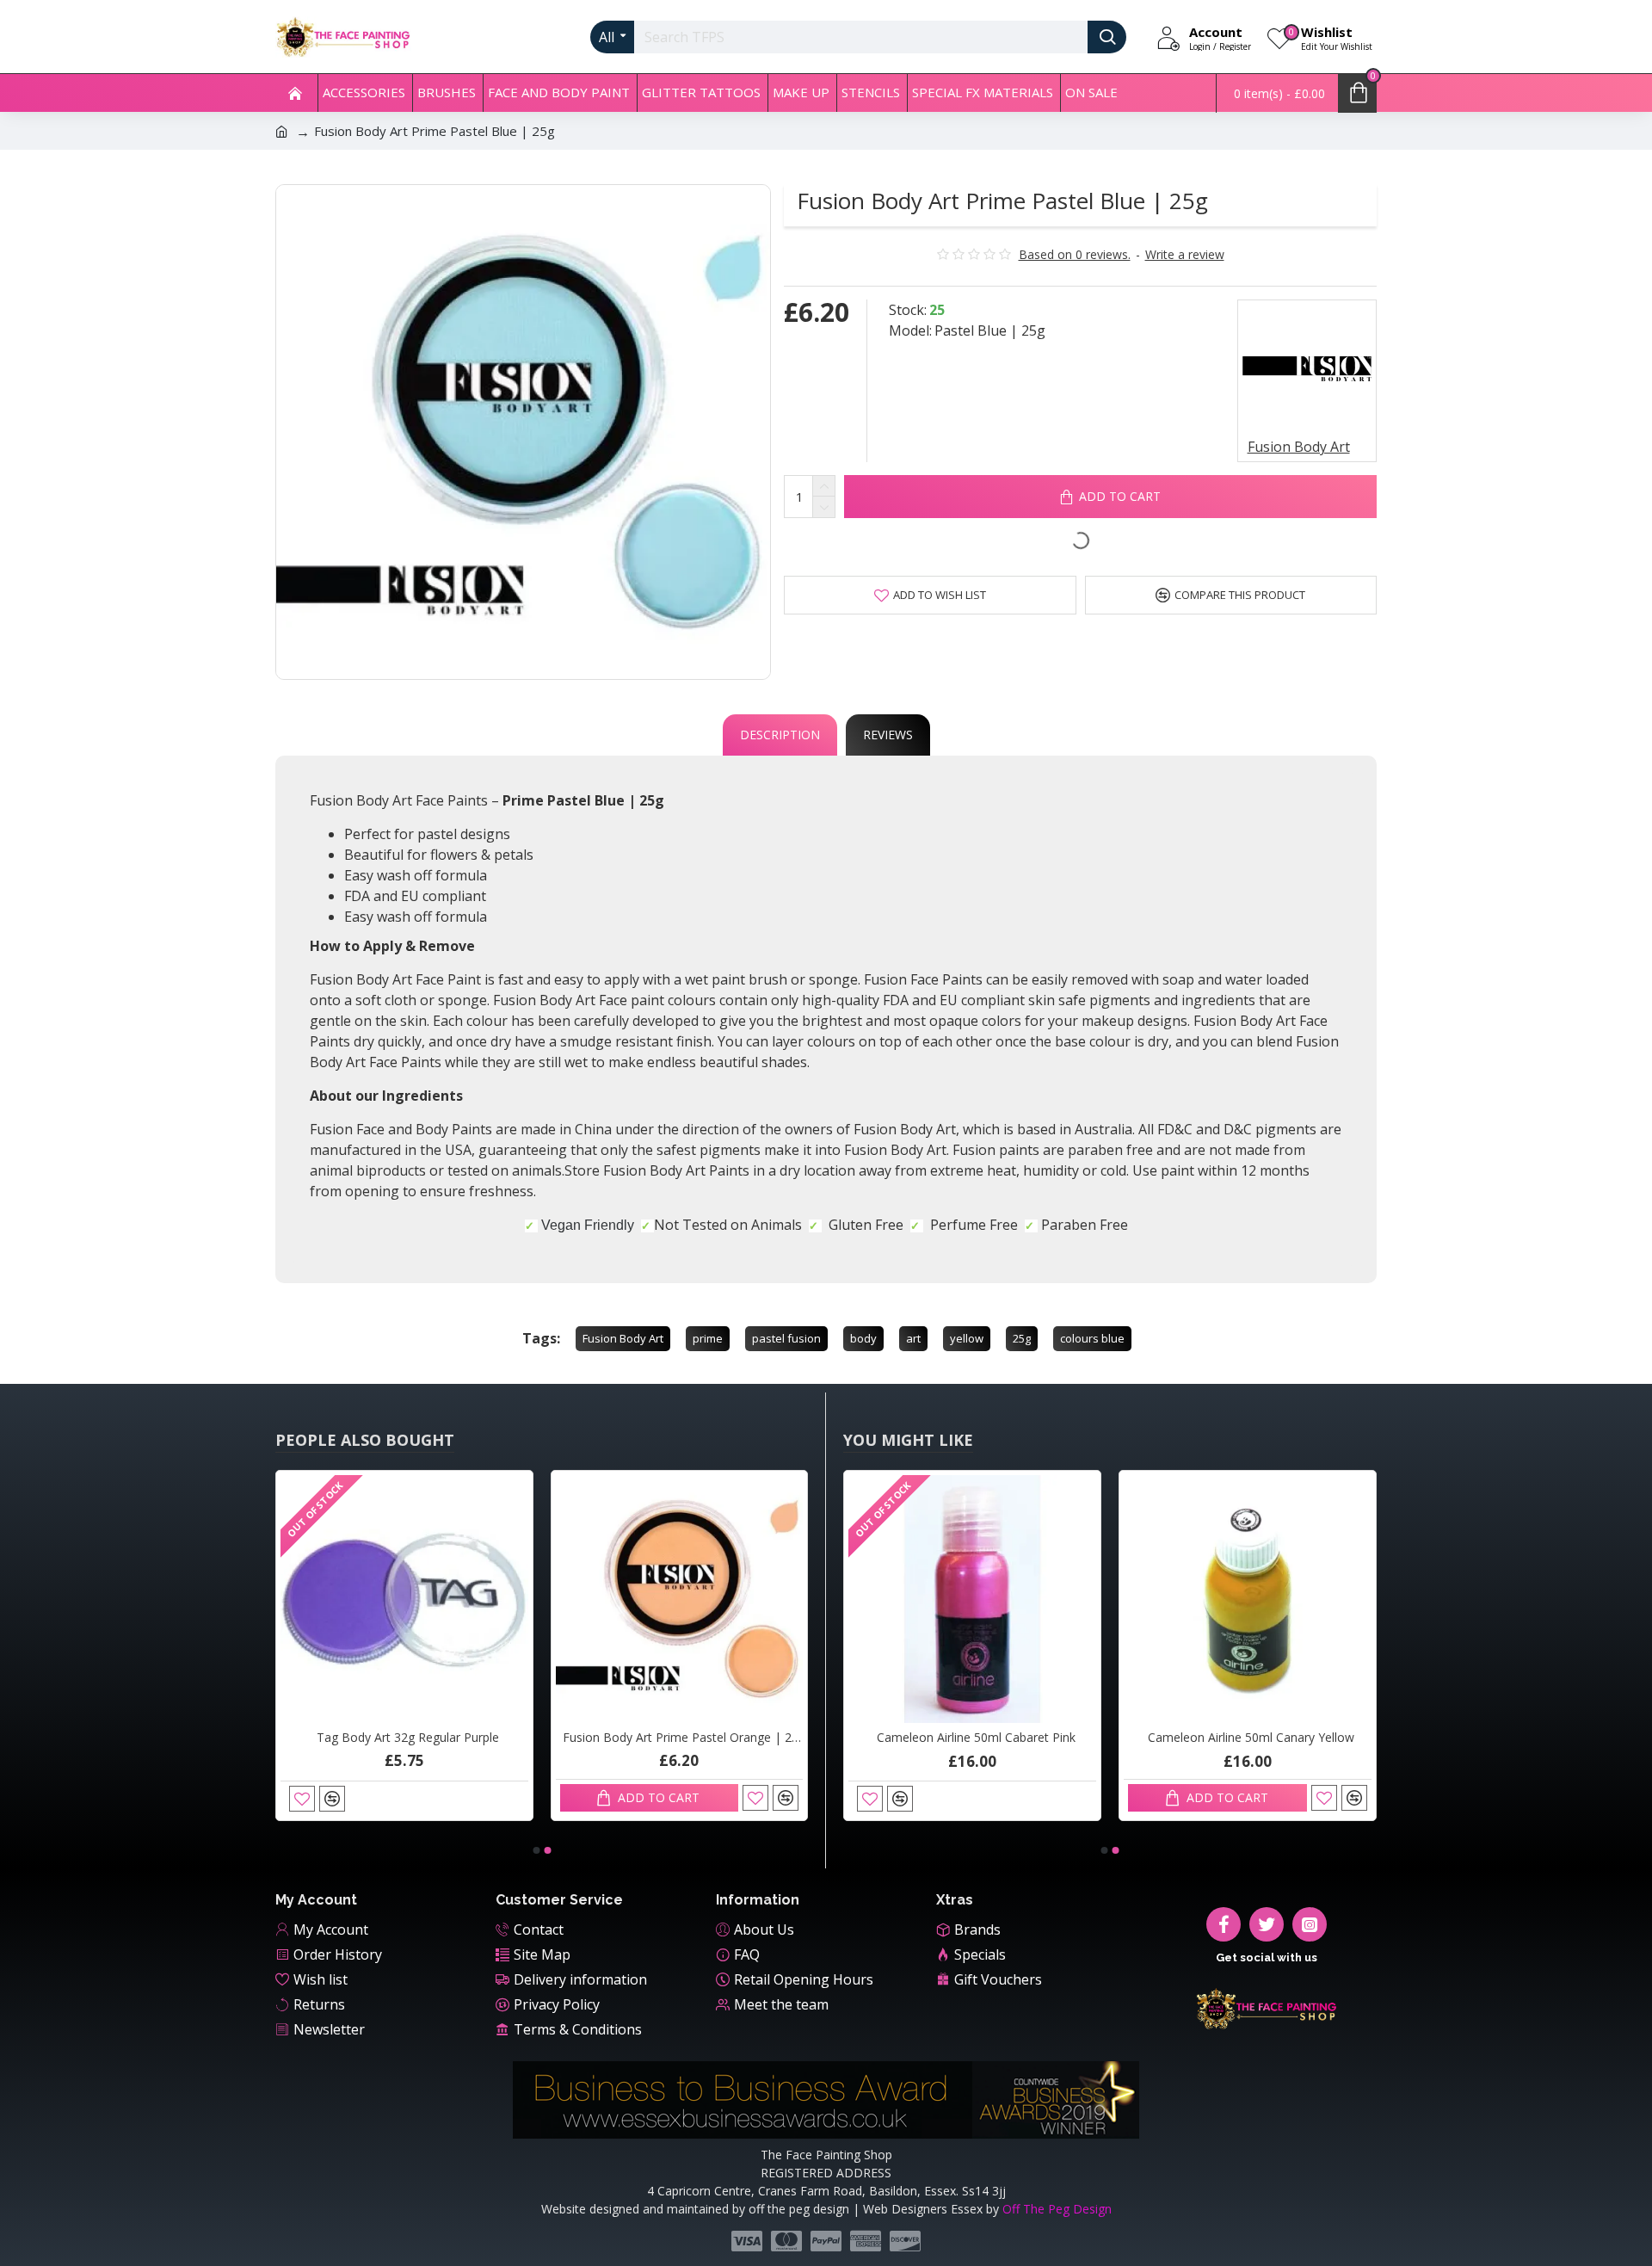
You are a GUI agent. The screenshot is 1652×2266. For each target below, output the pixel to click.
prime (708, 1338)
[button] (536, 1850)
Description (780, 735)
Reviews (888, 735)
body (863, 1338)
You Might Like (908, 1440)
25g (1022, 1338)
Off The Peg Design (1057, 2209)
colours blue (1092, 1338)
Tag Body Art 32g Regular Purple (554, 1738)
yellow (967, 1338)
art (913, 1338)
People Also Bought (365, 1440)
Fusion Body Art (623, 1338)
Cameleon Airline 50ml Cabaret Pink (1122, 1738)
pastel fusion (786, 1338)
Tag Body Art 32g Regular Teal (279, 1738)
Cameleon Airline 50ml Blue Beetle (848, 1738)
